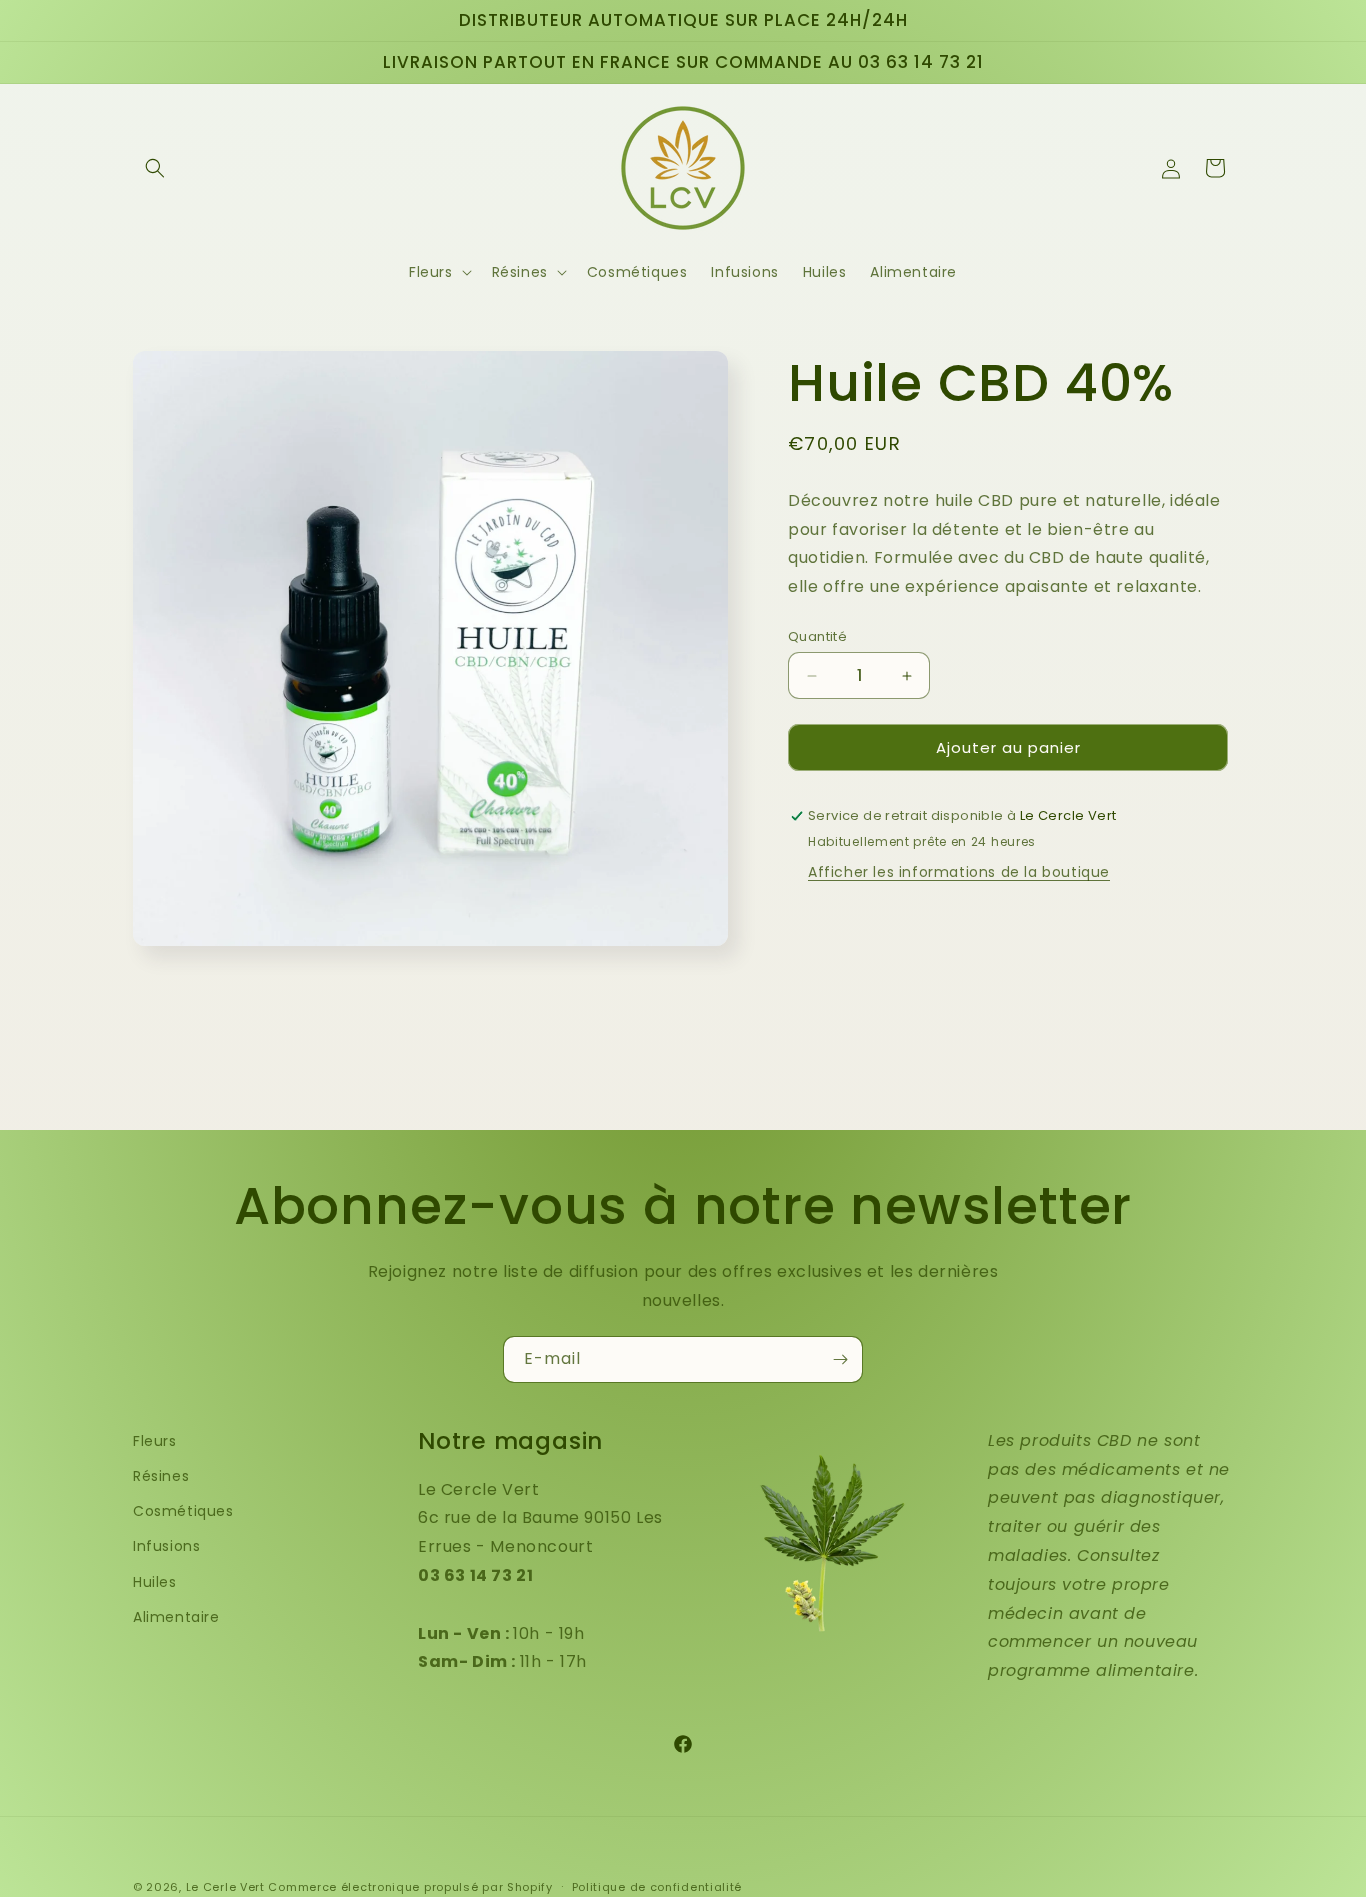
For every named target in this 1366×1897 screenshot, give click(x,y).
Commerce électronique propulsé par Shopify (410, 1887)
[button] (155, 168)
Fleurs (155, 1441)
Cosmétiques (183, 1511)
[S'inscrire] (840, 1359)
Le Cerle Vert (225, 1887)
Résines (161, 1476)
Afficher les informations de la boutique (959, 873)
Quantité (817, 636)
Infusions (166, 1546)
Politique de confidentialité (657, 1886)
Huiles (155, 1581)
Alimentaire (176, 1617)
